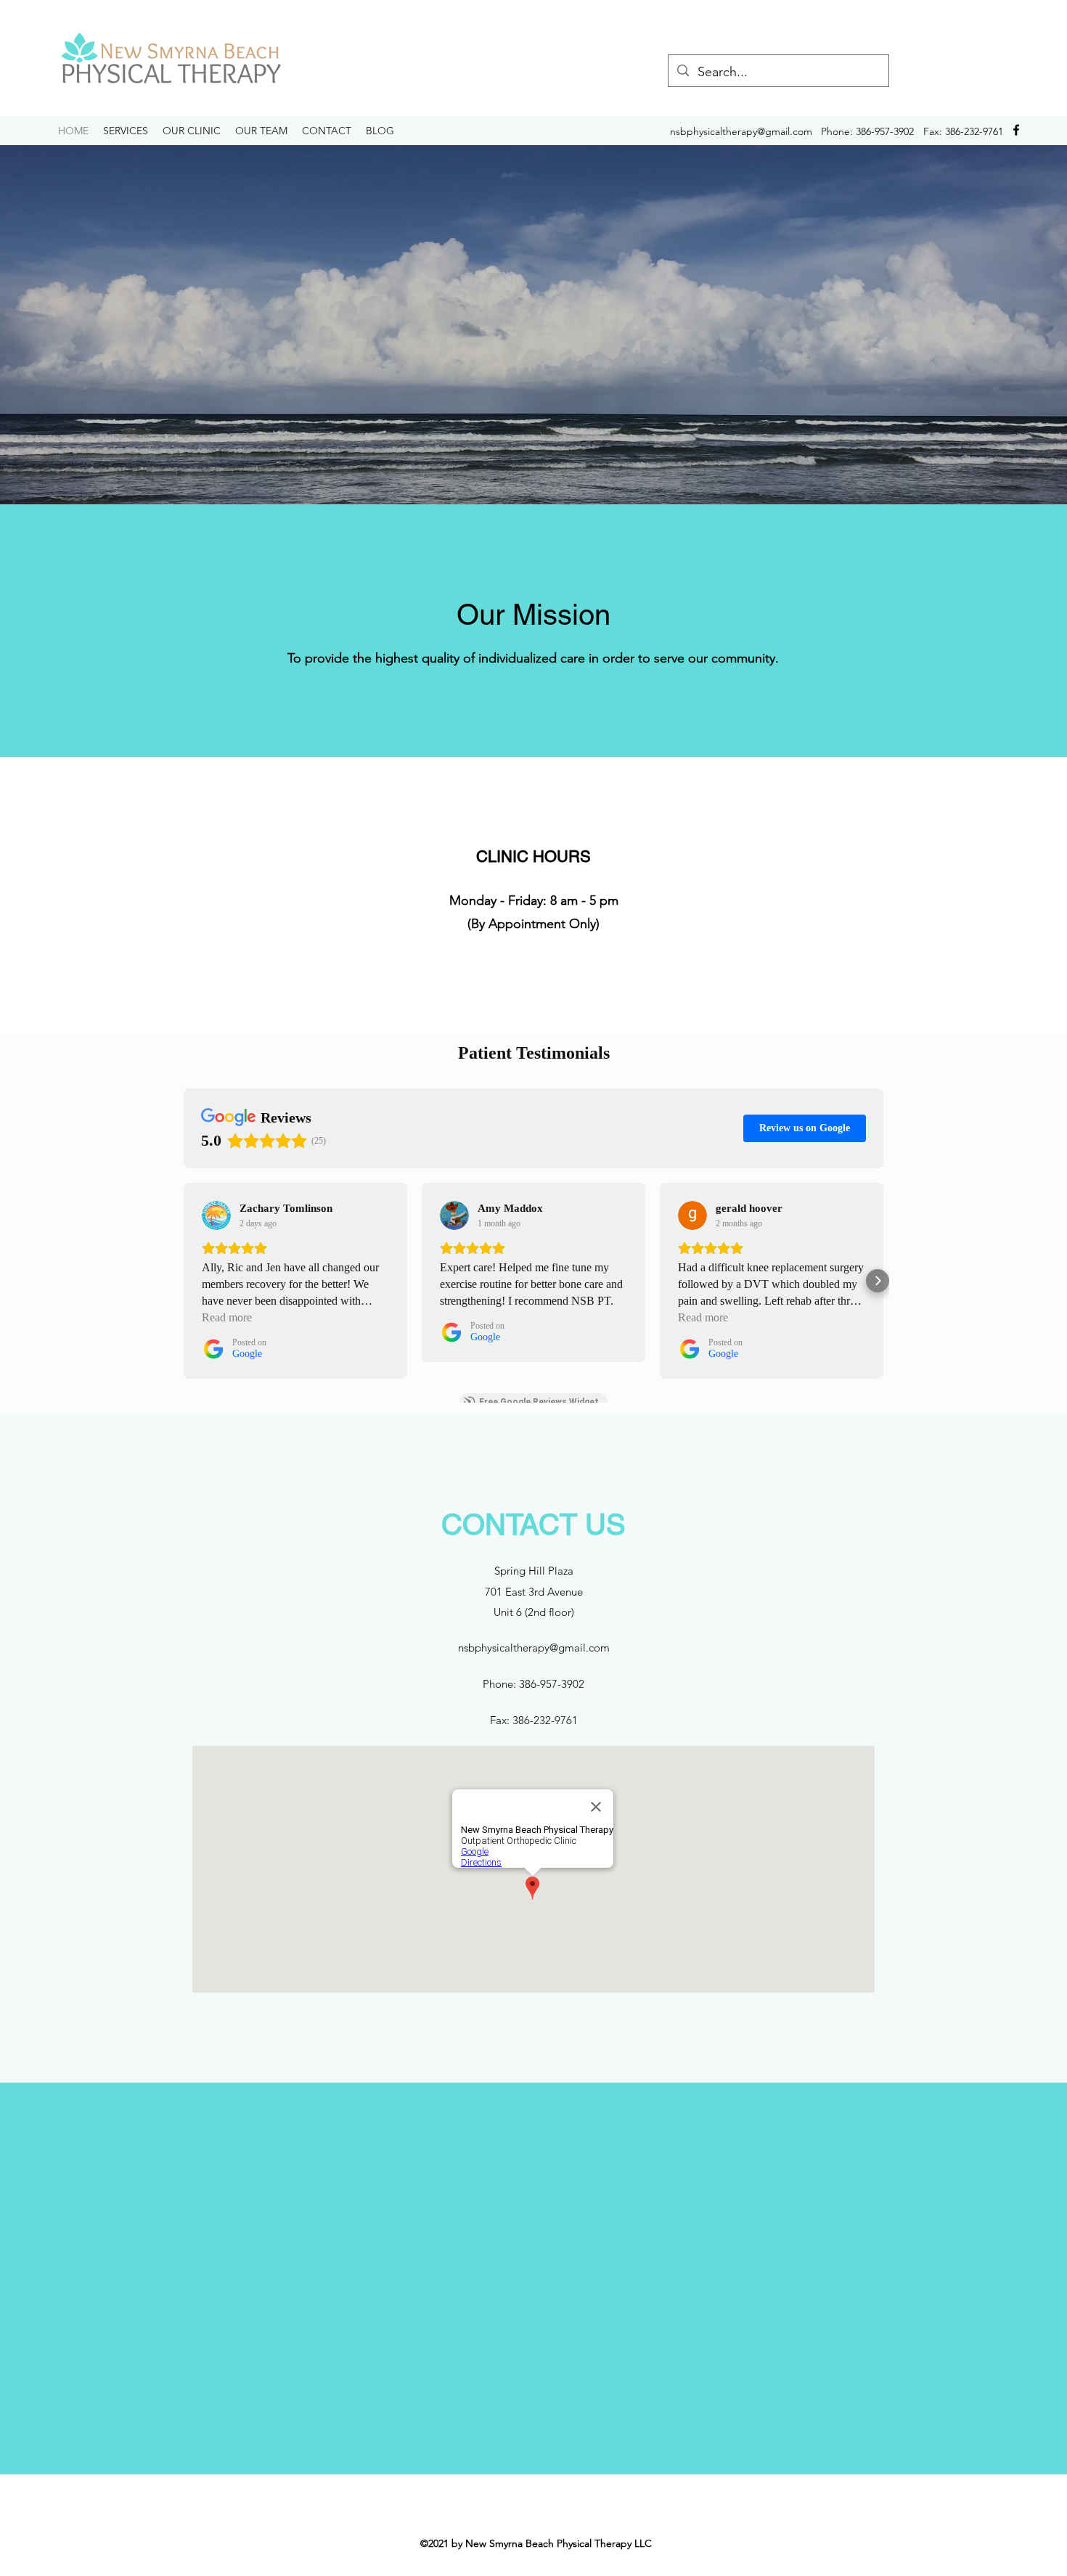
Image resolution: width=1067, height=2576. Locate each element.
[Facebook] (1016, 130)
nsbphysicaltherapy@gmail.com (741, 131)
